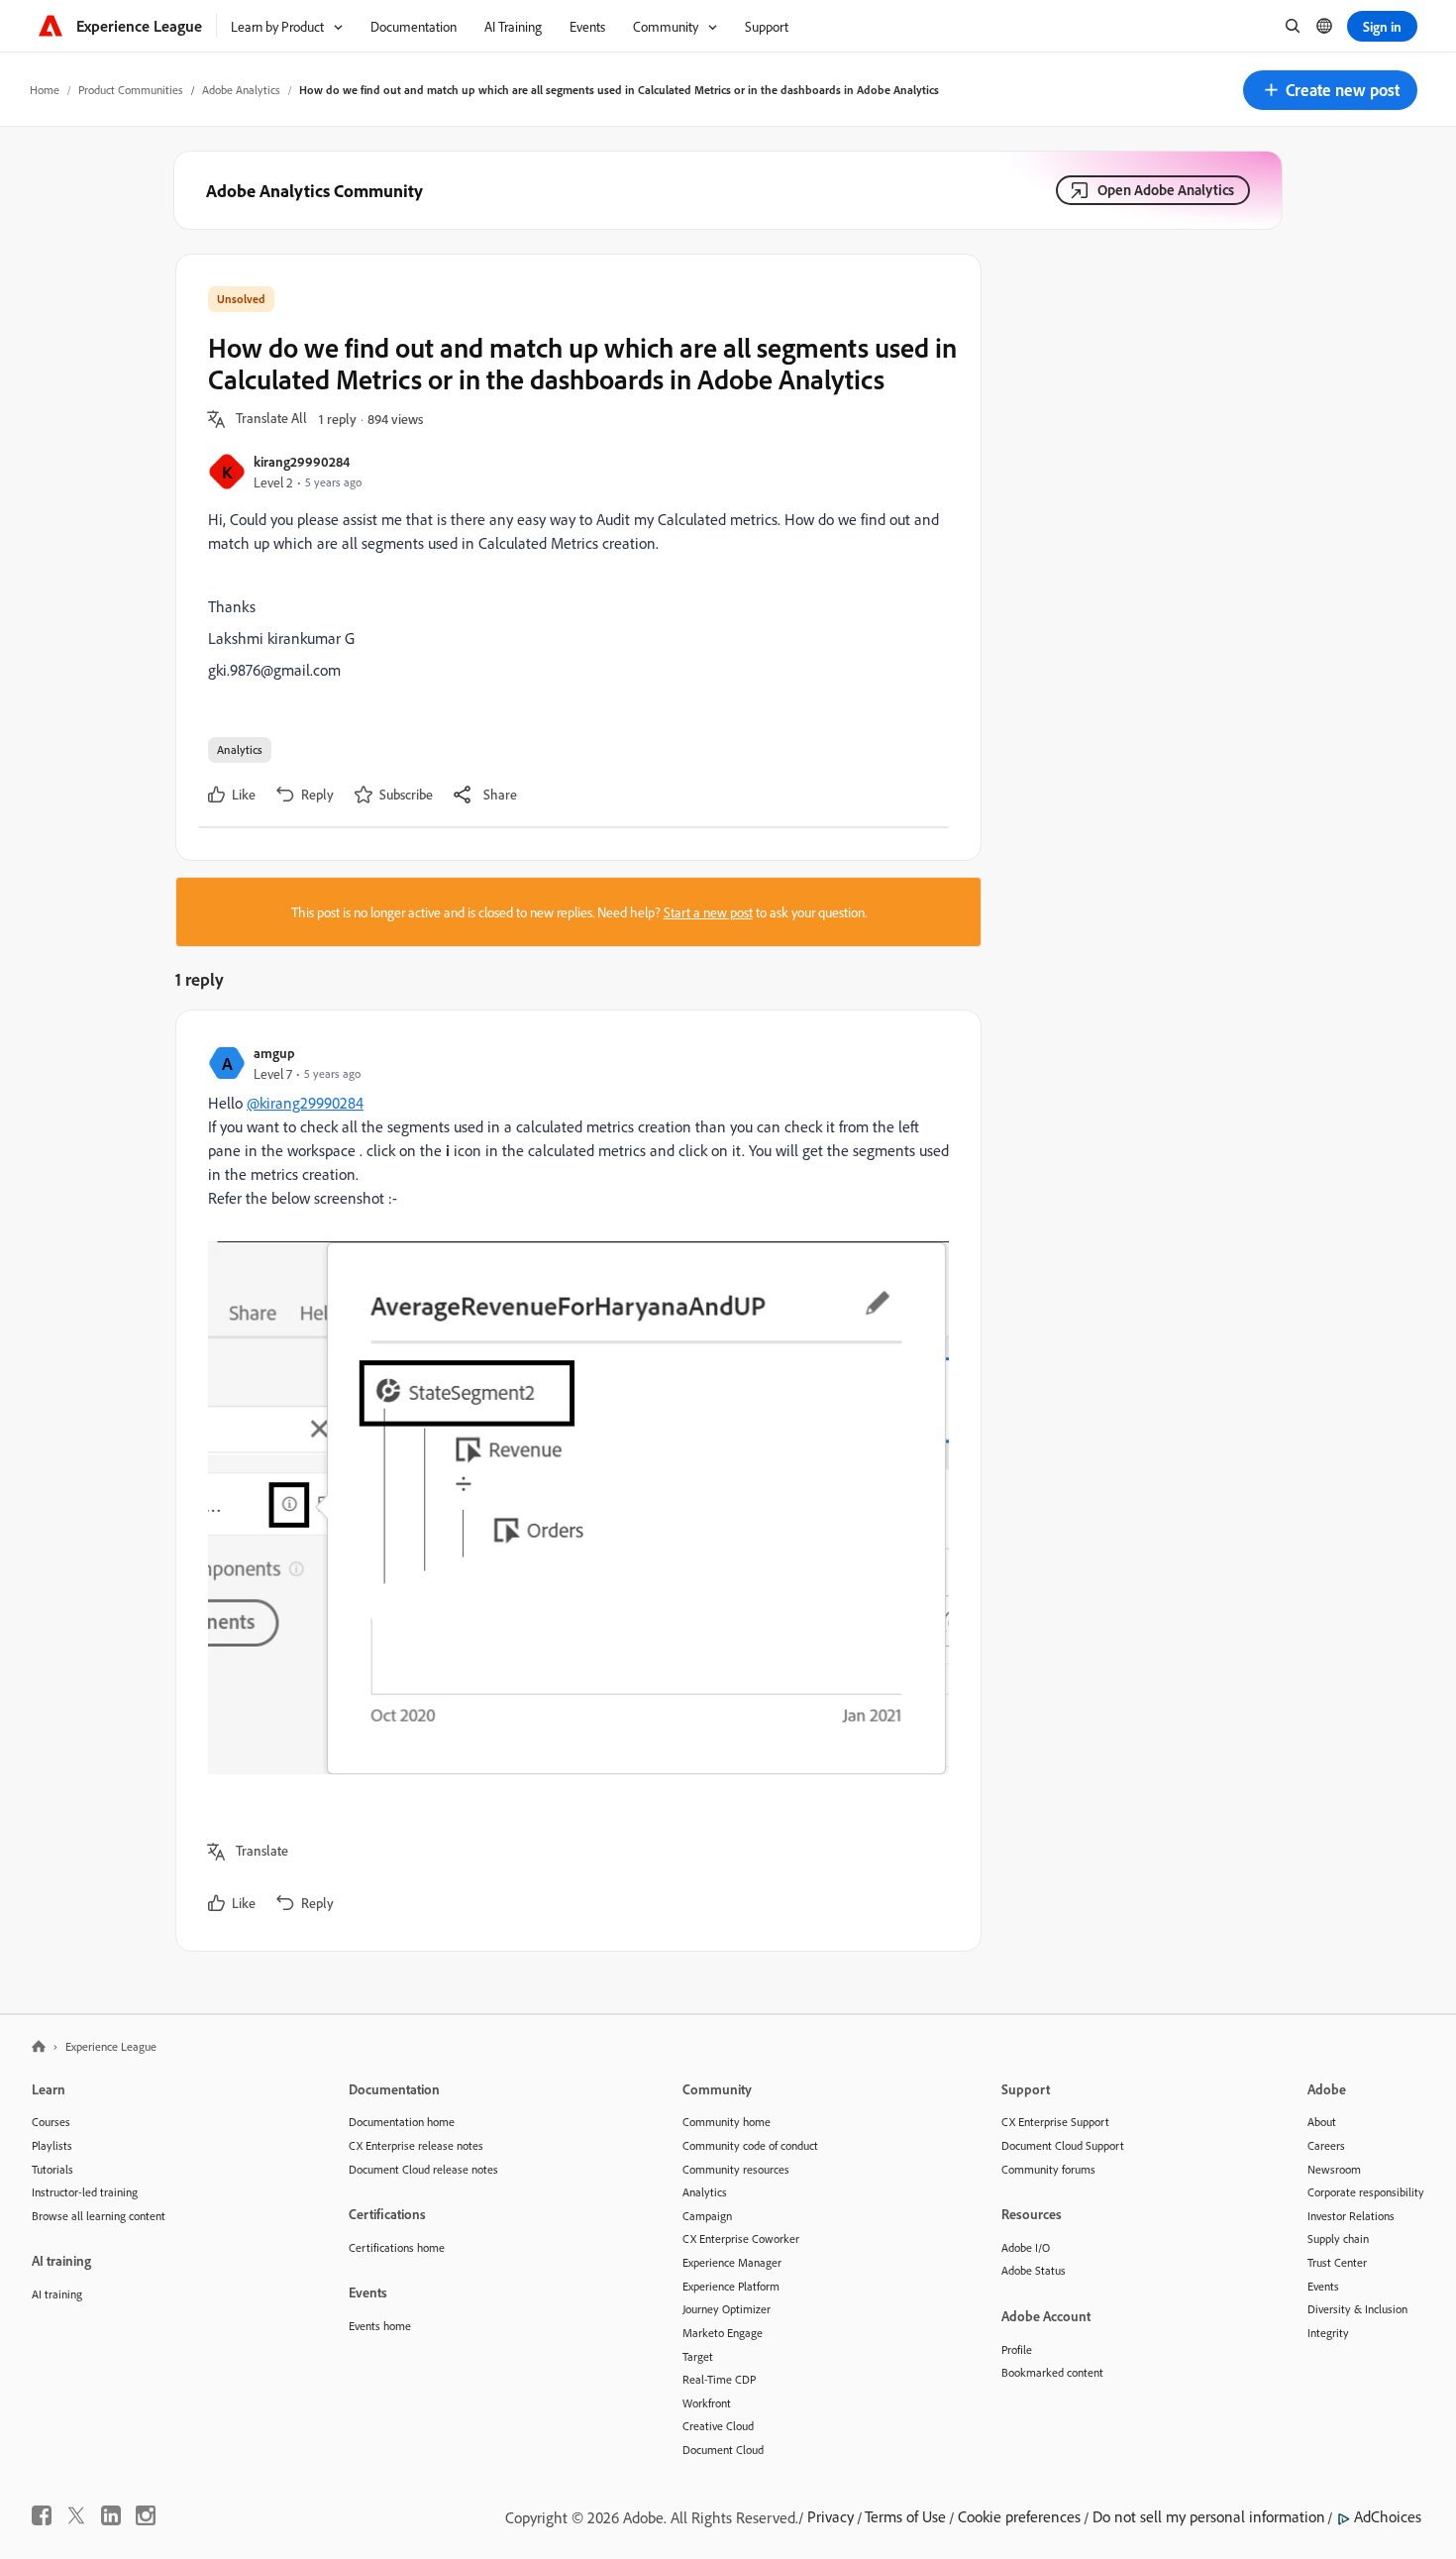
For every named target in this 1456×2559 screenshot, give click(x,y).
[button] (1330, 90)
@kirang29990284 (305, 1103)
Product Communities (131, 90)
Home (45, 90)
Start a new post (708, 912)
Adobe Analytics (241, 90)
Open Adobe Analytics (1166, 190)
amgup (274, 1053)
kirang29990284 (302, 461)
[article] (573, 1481)
